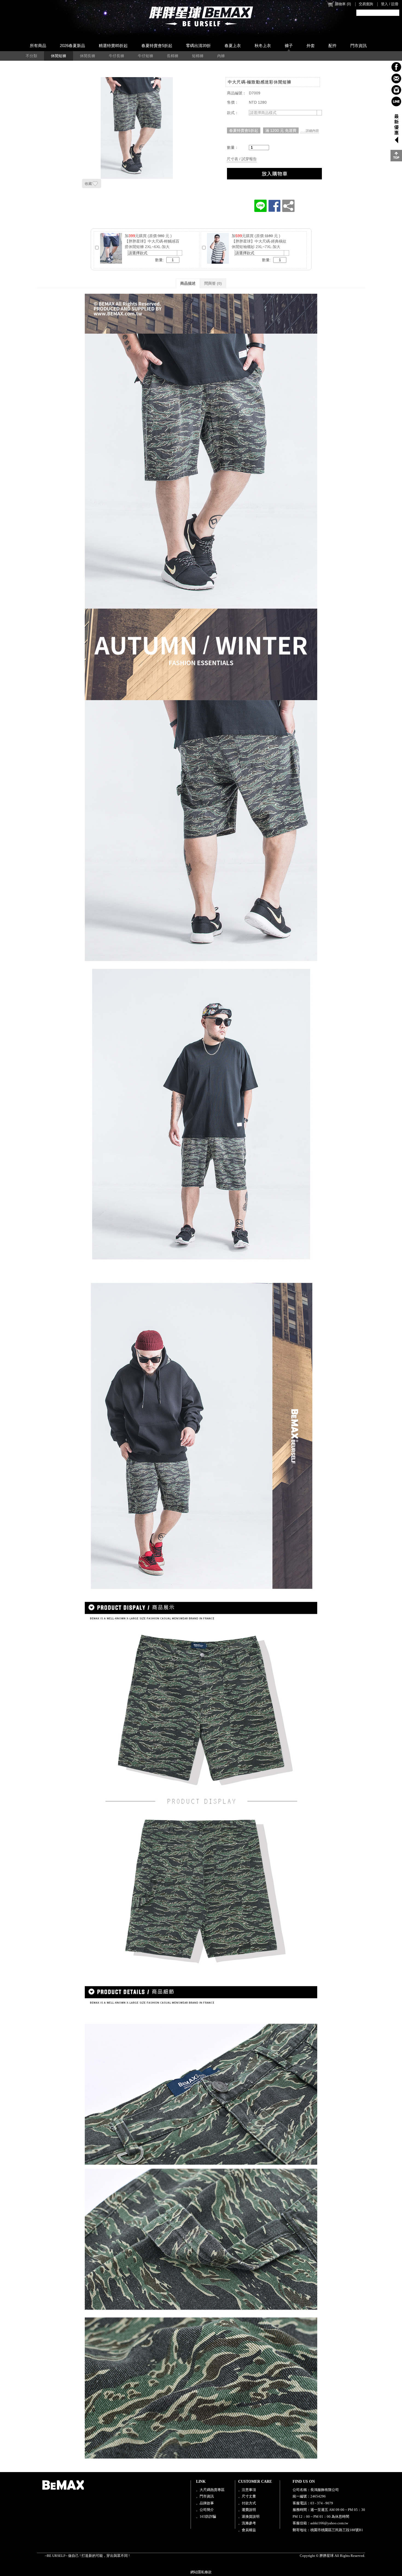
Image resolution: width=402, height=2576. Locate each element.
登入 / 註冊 (390, 4)
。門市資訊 (205, 2496)
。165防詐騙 (206, 2517)
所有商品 (38, 46)
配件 (333, 46)
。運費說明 (247, 2510)
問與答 (213, 283)
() (343, 4)
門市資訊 (359, 46)
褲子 (289, 46)
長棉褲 (173, 56)
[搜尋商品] (396, 13)
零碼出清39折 (198, 46)
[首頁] (201, 16)
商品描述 (188, 283)
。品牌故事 (205, 2503)
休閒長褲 (88, 56)
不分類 (31, 56)
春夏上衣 (233, 46)
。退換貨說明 (249, 2517)
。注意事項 (247, 2490)
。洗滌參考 (247, 2523)
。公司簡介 (205, 2510)
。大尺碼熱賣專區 (210, 2490)
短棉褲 (198, 56)
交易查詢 (366, 4)
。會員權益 (247, 2530)
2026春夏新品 (72, 46)
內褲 (221, 56)
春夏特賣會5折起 (157, 46)
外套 (311, 46)
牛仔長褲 (116, 56)
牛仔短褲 (145, 56)
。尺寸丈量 (247, 2496)
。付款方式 (247, 2503)
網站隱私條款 (201, 2572)
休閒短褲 (59, 56)
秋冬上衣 (263, 46)
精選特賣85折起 (113, 46)
